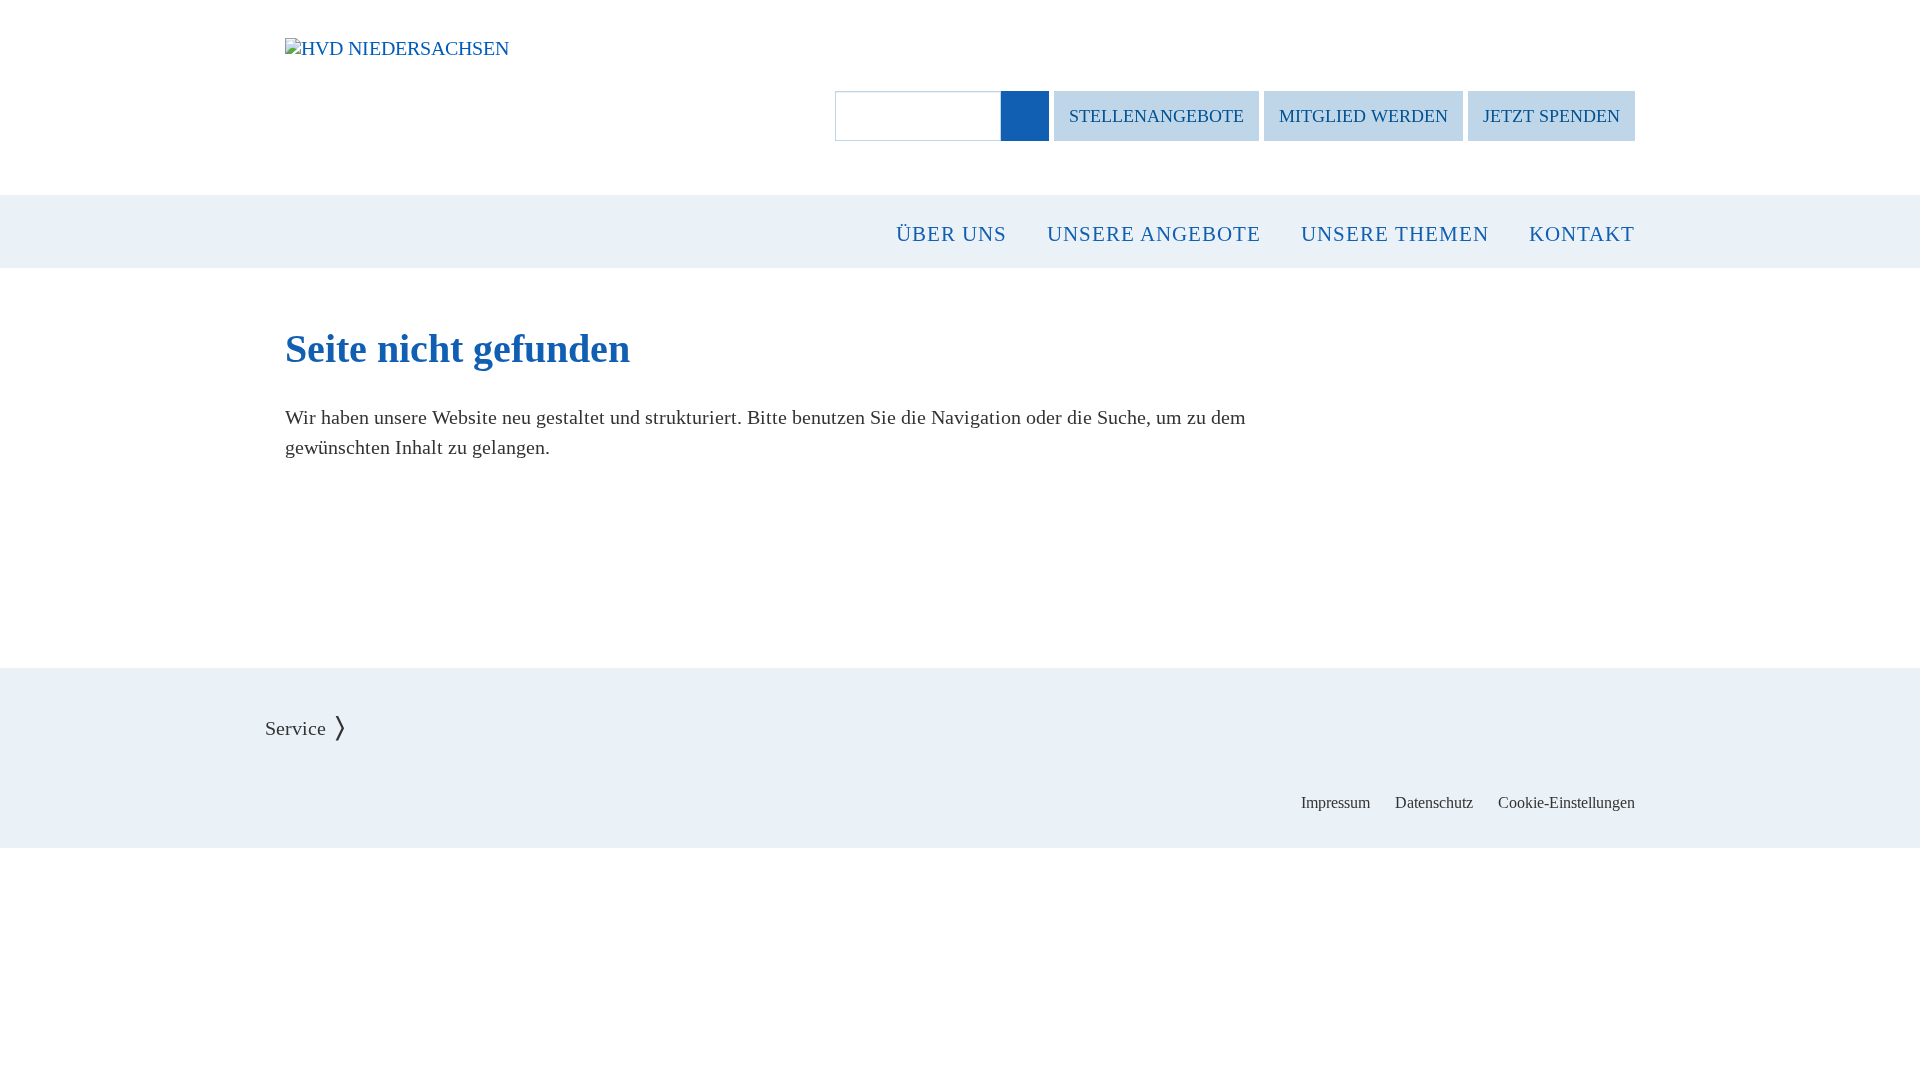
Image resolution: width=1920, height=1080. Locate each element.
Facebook (898, 788)
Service (310, 713)
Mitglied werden (1363, 116)
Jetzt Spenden (1551, 116)
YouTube (1022, 788)
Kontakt (1582, 234)
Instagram (960, 788)
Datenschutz (1434, 802)
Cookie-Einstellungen (1566, 802)
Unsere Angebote (1154, 234)
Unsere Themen (1395, 234)
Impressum (1335, 802)
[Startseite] (397, 48)
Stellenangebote (1156, 116)
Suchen (1023, 117)
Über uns (951, 234)
